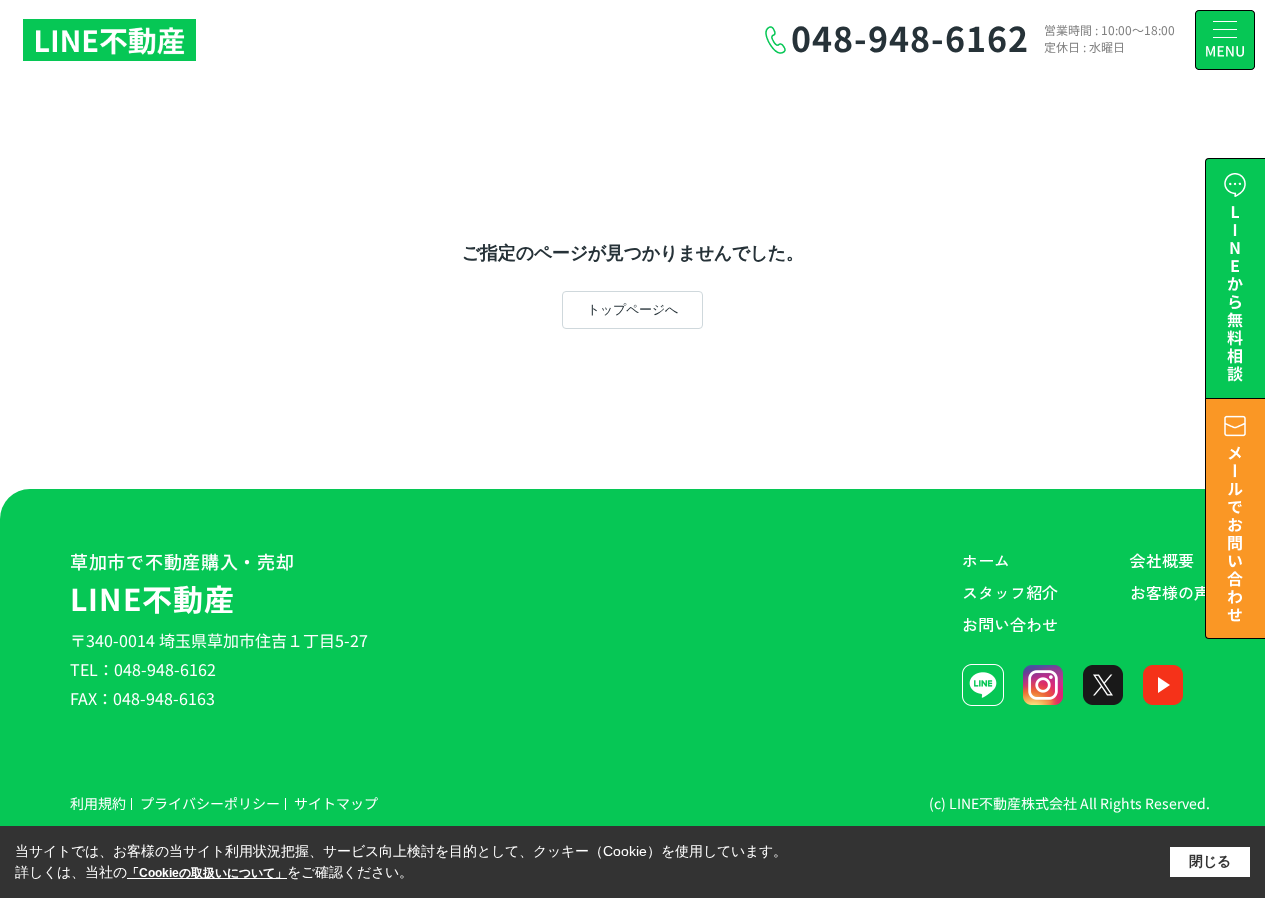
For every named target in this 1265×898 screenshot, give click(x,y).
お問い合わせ (1010, 624)
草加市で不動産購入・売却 (182, 584)
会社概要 (1162, 560)
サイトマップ (336, 803)
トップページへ (632, 309)
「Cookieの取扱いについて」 (207, 873)
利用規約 (98, 803)
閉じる (1210, 861)
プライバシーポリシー (210, 803)
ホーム (986, 560)
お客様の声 (1170, 592)
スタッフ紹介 (1010, 592)
